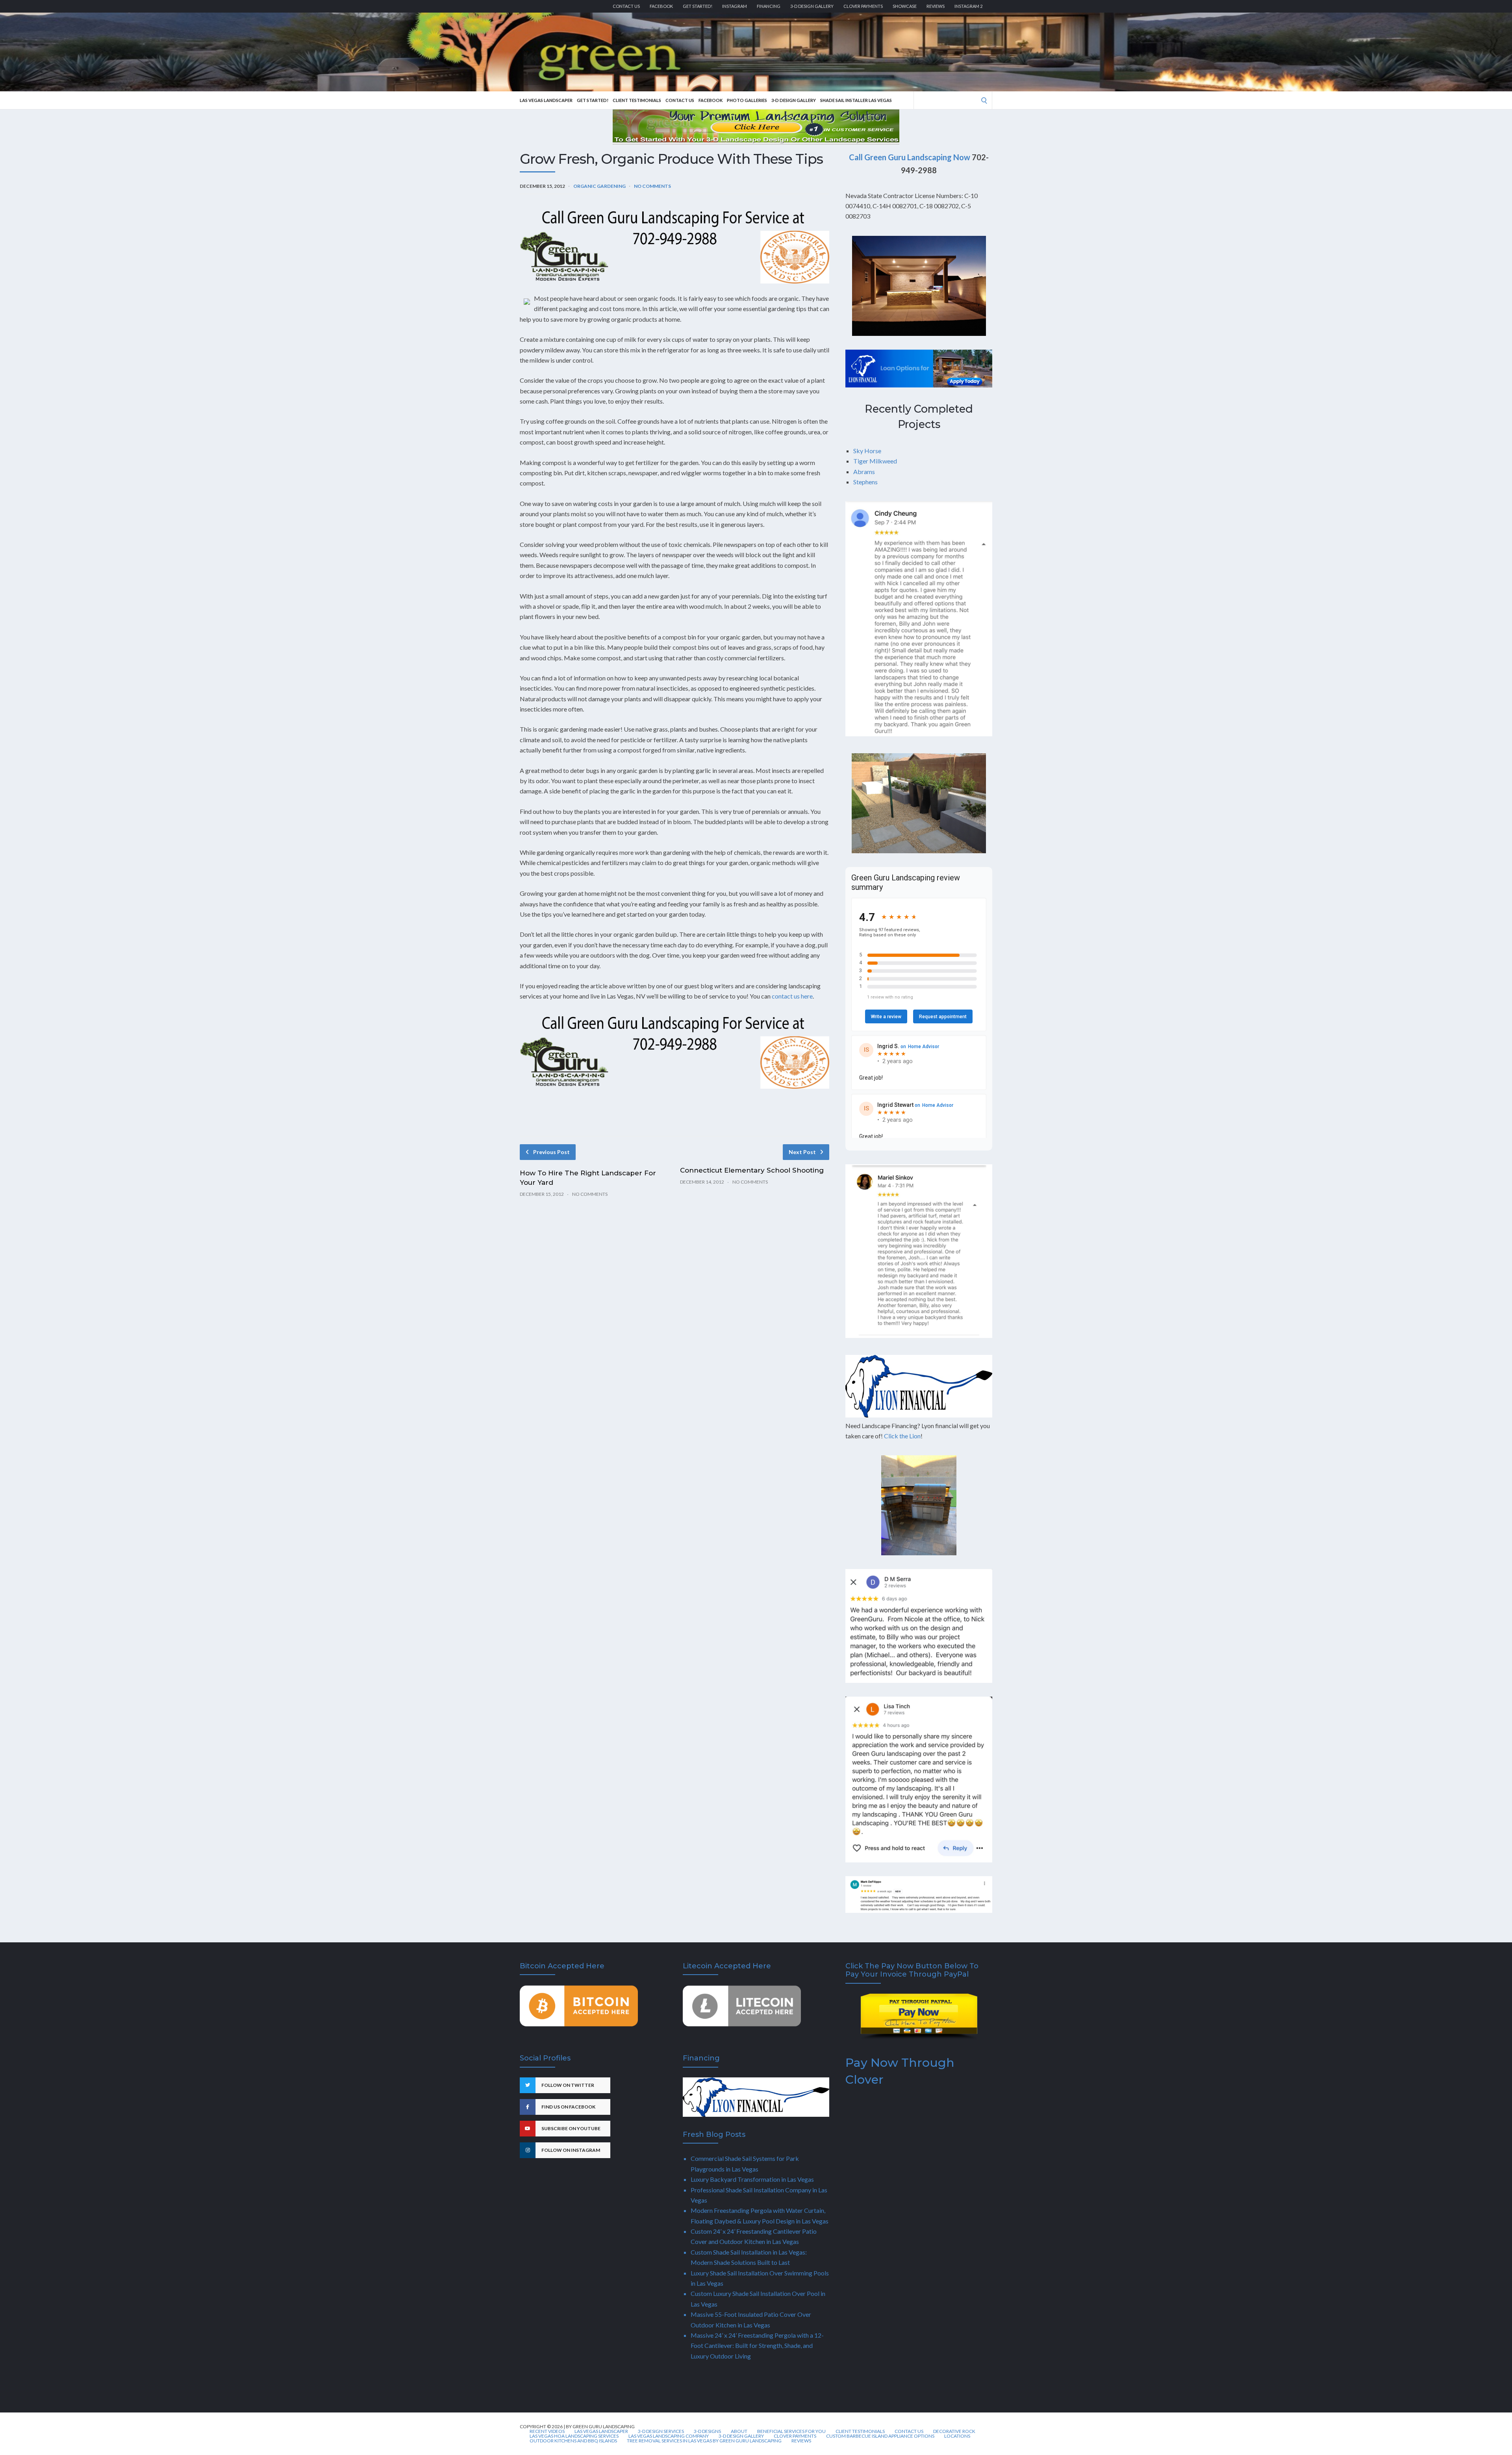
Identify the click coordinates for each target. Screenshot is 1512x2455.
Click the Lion (902, 1436)
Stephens (865, 482)
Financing (769, 6)
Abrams (864, 472)
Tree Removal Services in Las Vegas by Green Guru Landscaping (704, 2441)
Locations (957, 2436)
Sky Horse (867, 451)
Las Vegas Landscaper (546, 100)
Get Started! (698, 6)
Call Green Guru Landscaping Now (910, 157)
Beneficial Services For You (791, 2431)
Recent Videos (547, 2431)
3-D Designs (707, 2431)
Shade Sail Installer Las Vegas (856, 100)
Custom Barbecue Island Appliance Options (880, 2436)
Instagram (735, 6)
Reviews (936, 6)
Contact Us (626, 6)
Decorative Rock (954, 2431)
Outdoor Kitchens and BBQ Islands (573, 2441)
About (739, 2431)
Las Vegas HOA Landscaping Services (574, 2436)
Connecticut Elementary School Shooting (752, 1170)
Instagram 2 (968, 6)
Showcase (905, 6)
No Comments (652, 186)
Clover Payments (863, 6)
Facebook (661, 6)
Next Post (802, 1152)
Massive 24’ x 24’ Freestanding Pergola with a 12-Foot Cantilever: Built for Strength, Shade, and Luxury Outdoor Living (757, 2346)
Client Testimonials (637, 100)
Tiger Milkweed (875, 461)
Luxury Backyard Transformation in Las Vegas (752, 2179)
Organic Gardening (599, 186)
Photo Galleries (747, 100)
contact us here (792, 996)
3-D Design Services (661, 2431)
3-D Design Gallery (812, 6)
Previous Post (551, 1152)
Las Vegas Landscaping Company (669, 2436)
